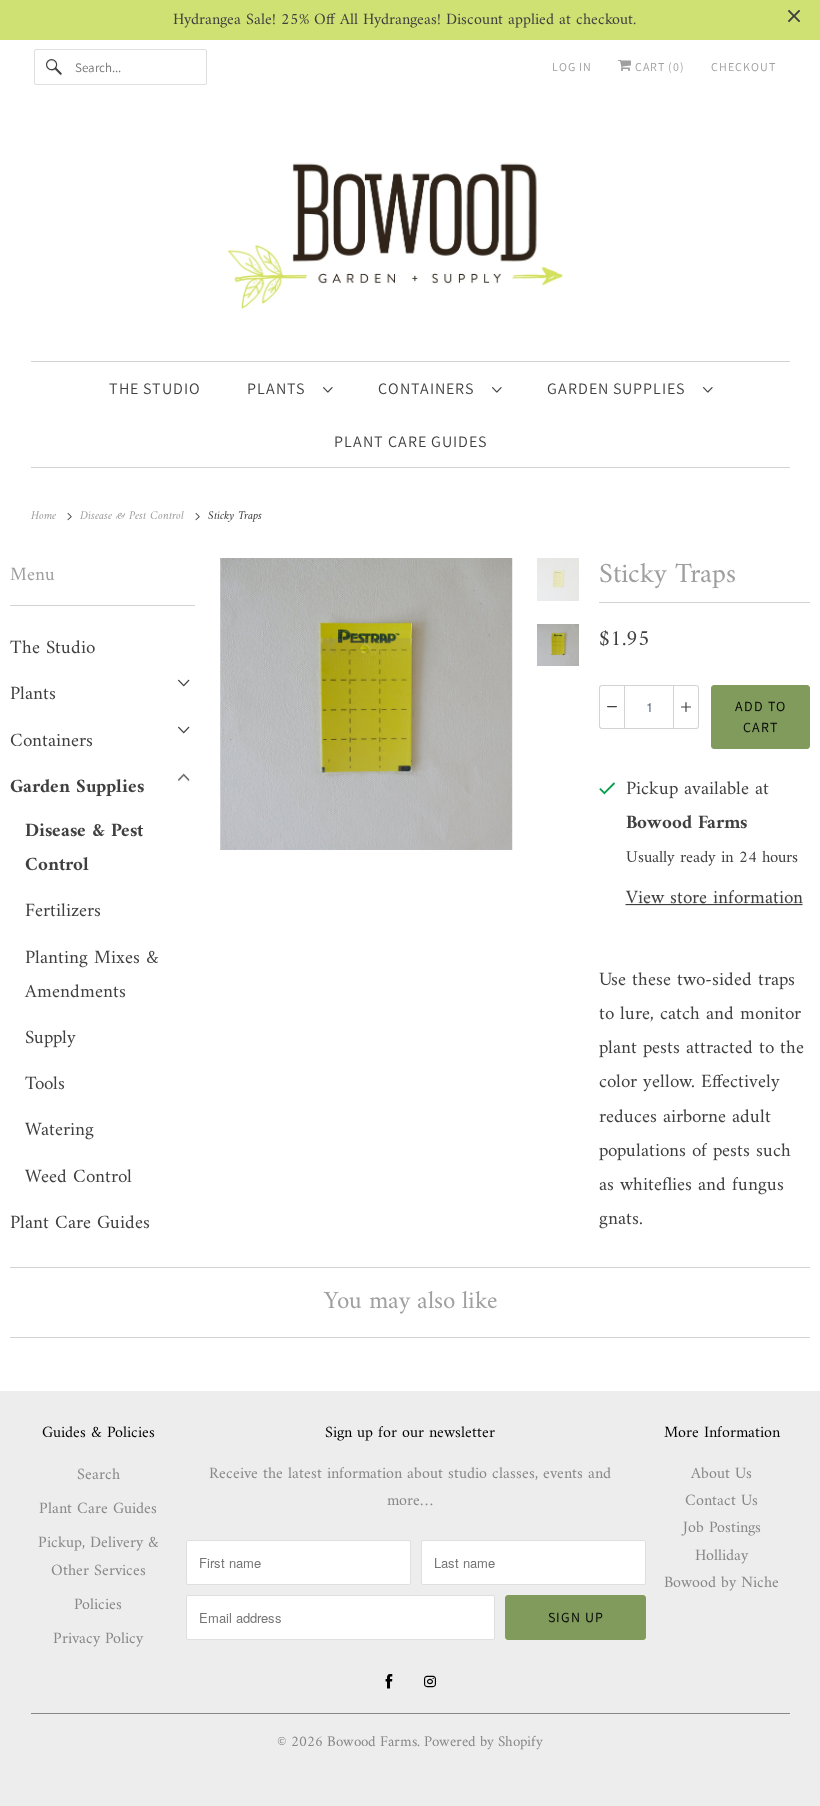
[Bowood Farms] (410, 232)
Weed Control (78, 1177)
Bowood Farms (372, 1742)
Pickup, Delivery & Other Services (98, 1557)
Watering (59, 1130)
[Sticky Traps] (366, 704)
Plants (280, 388)
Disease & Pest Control (84, 848)
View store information (714, 899)
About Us (721, 1474)
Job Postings (722, 1528)
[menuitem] (289, 388)
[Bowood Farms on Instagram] (430, 1682)
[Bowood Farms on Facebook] (389, 1682)
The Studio (52, 648)
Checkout (743, 66)
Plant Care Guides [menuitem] (410, 441)
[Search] (54, 67)
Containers (430, 388)
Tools (45, 1084)
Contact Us (721, 1501)
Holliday (721, 1556)
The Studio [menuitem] (155, 388)
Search (98, 1475)
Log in (572, 66)
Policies (98, 1605)
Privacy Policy (98, 1639)
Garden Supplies (620, 388)
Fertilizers (63, 911)
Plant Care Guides (80, 1223)
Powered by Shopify (483, 1742)
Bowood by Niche (721, 1583)
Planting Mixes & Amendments (92, 975)
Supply (50, 1038)
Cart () (658, 66)
